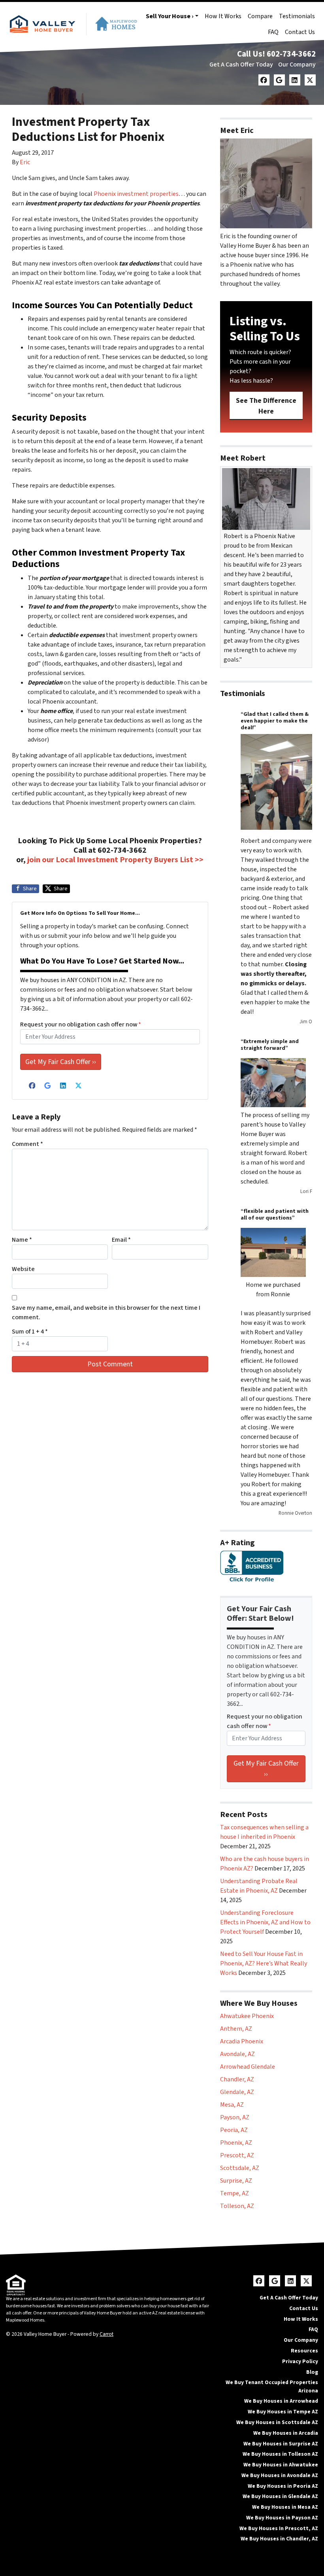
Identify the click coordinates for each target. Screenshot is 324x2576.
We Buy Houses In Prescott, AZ (279, 2528)
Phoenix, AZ (236, 2143)
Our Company (297, 64)
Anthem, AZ (236, 2029)
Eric (25, 162)
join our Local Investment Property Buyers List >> (115, 860)
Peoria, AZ (234, 2130)
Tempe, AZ (235, 2193)
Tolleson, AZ (237, 2206)
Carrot (106, 2334)
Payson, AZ (235, 2117)
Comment (27, 1144)
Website (23, 1269)
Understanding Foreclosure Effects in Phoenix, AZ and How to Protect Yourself (265, 1922)
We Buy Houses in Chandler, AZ (279, 2539)
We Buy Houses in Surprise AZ (281, 2444)
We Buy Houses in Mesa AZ (285, 2507)
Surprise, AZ (236, 2181)
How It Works (223, 16)
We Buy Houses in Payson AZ (282, 2518)
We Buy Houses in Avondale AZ (280, 2475)
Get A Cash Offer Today (241, 64)
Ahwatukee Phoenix (247, 2016)
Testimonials (297, 16)
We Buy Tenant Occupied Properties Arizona (272, 2386)
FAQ (273, 32)
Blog (312, 2372)
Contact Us (300, 32)
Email (121, 1240)
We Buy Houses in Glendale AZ (280, 2496)
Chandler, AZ (237, 2079)
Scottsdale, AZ (240, 2168)
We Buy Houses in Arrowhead (281, 2401)
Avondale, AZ (237, 2054)
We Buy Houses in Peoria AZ (283, 2486)
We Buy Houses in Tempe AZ (283, 2412)
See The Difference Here (266, 406)
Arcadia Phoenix (242, 2041)
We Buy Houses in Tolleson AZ (280, 2454)
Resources (304, 2351)
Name (22, 1240)
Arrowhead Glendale (248, 2067)
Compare (260, 16)
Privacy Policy (300, 2361)
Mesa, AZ (232, 2105)
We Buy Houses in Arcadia (286, 2433)
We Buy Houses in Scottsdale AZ (277, 2422)
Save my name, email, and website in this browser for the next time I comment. (106, 1313)
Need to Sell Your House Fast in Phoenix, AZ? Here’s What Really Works (264, 1963)
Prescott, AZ (237, 2155)
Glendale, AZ (237, 2092)
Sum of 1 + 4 (30, 1332)
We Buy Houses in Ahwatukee (281, 2465)
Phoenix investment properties (136, 194)
